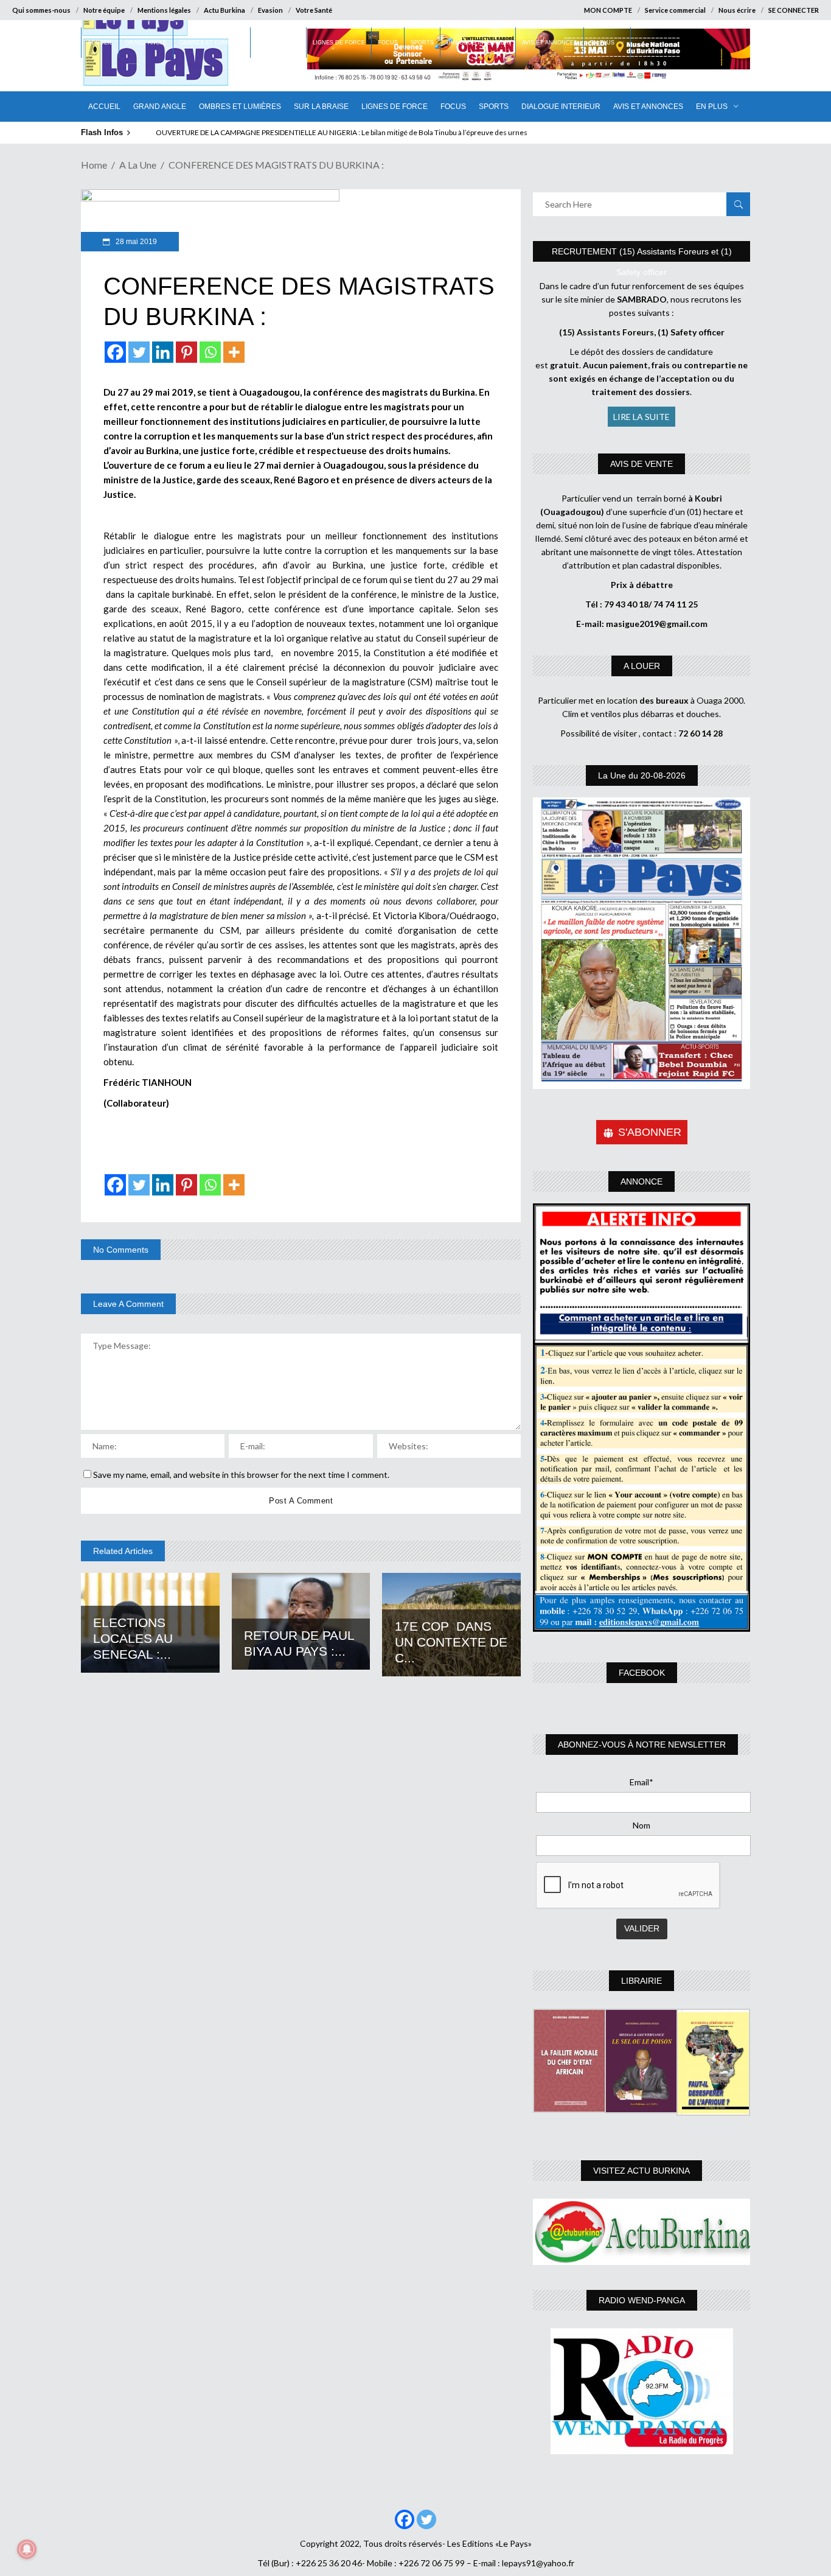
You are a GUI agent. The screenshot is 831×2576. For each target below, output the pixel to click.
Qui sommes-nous (41, 10)
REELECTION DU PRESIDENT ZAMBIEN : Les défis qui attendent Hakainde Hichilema (292, 132)
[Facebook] (115, 352)
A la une (138, 165)
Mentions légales (164, 10)
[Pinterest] (186, 352)
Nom (642, 1825)
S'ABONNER (650, 1132)
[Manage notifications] (27, 2549)
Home (94, 165)
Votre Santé (314, 10)
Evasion (270, 10)
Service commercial (675, 10)
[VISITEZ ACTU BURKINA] (642, 2232)
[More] (234, 352)
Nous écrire (737, 10)
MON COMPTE (608, 10)
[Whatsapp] (210, 352)
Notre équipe (104, 10)
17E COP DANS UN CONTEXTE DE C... (451, 1642)
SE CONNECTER (794, 10)
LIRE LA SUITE (642, 417)
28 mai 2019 (135, 242)
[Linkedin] (163, 352)
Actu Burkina (224, 10)
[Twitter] (139, 352)
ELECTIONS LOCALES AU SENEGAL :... (133, 1638)
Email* (642, 1782)
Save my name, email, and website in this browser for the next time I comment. (241, 1475)
